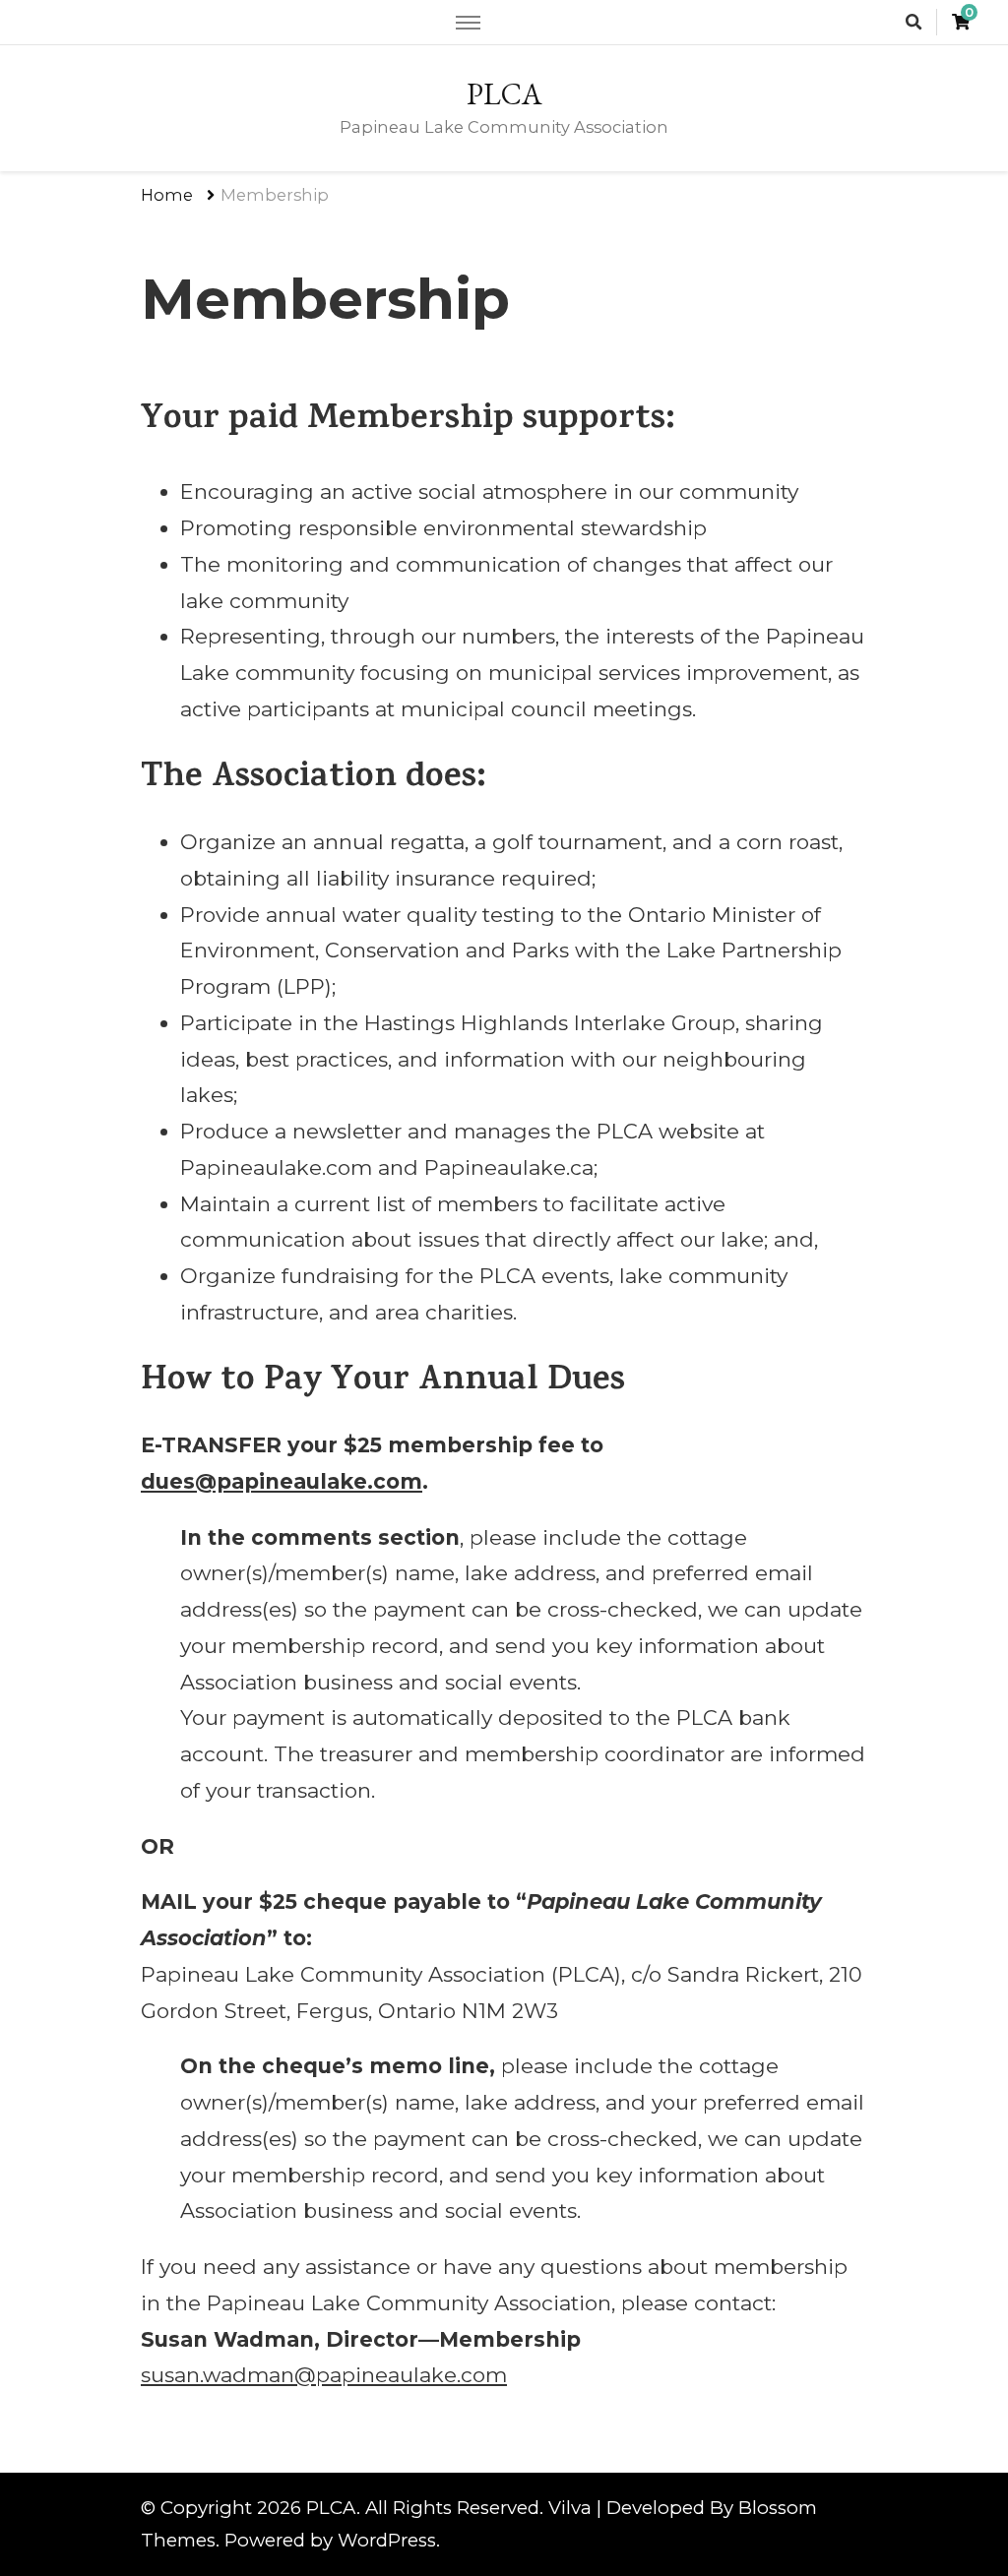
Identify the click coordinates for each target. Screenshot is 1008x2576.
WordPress (387, 2540)
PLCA (504, 94)
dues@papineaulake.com (282, 1481)
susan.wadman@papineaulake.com (324, 2375)
